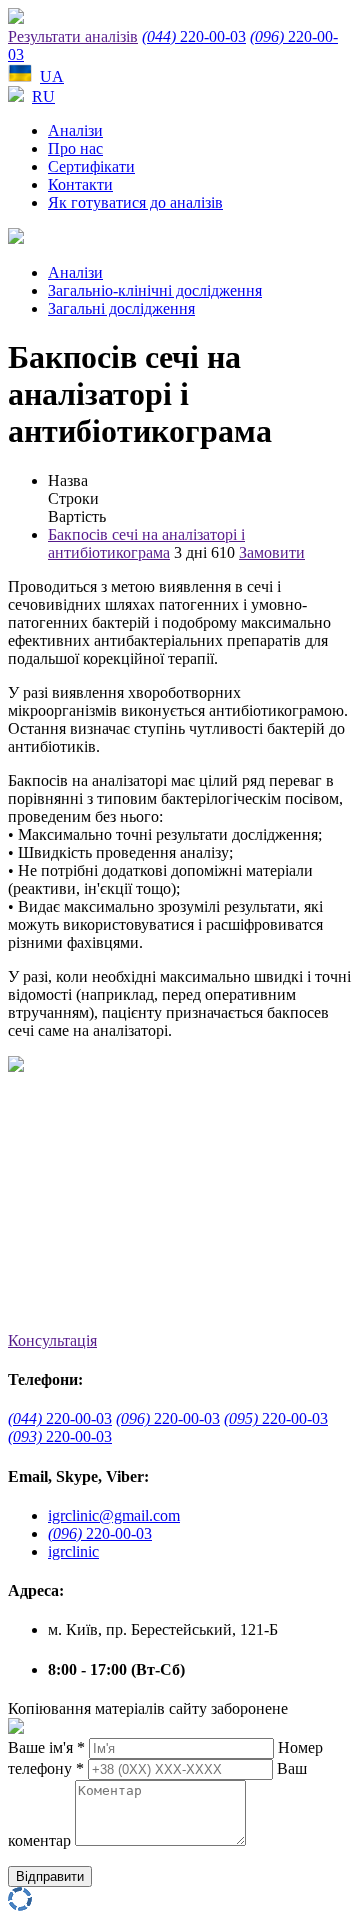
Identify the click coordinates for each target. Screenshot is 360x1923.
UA (52, 76)
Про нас (75, 148)
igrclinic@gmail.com (114, 1515)
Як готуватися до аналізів (135, 202)
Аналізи (75, 130)
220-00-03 (194, 36)
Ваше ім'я (46, 1747)
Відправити (50, 1876)
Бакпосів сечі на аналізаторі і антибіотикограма (146, 543)
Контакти (80, 184)
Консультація (52, 1340)
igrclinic (73, 1551)
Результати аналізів (73, 36)
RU (43, 96)
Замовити (272, 552)
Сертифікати (91, 166)
